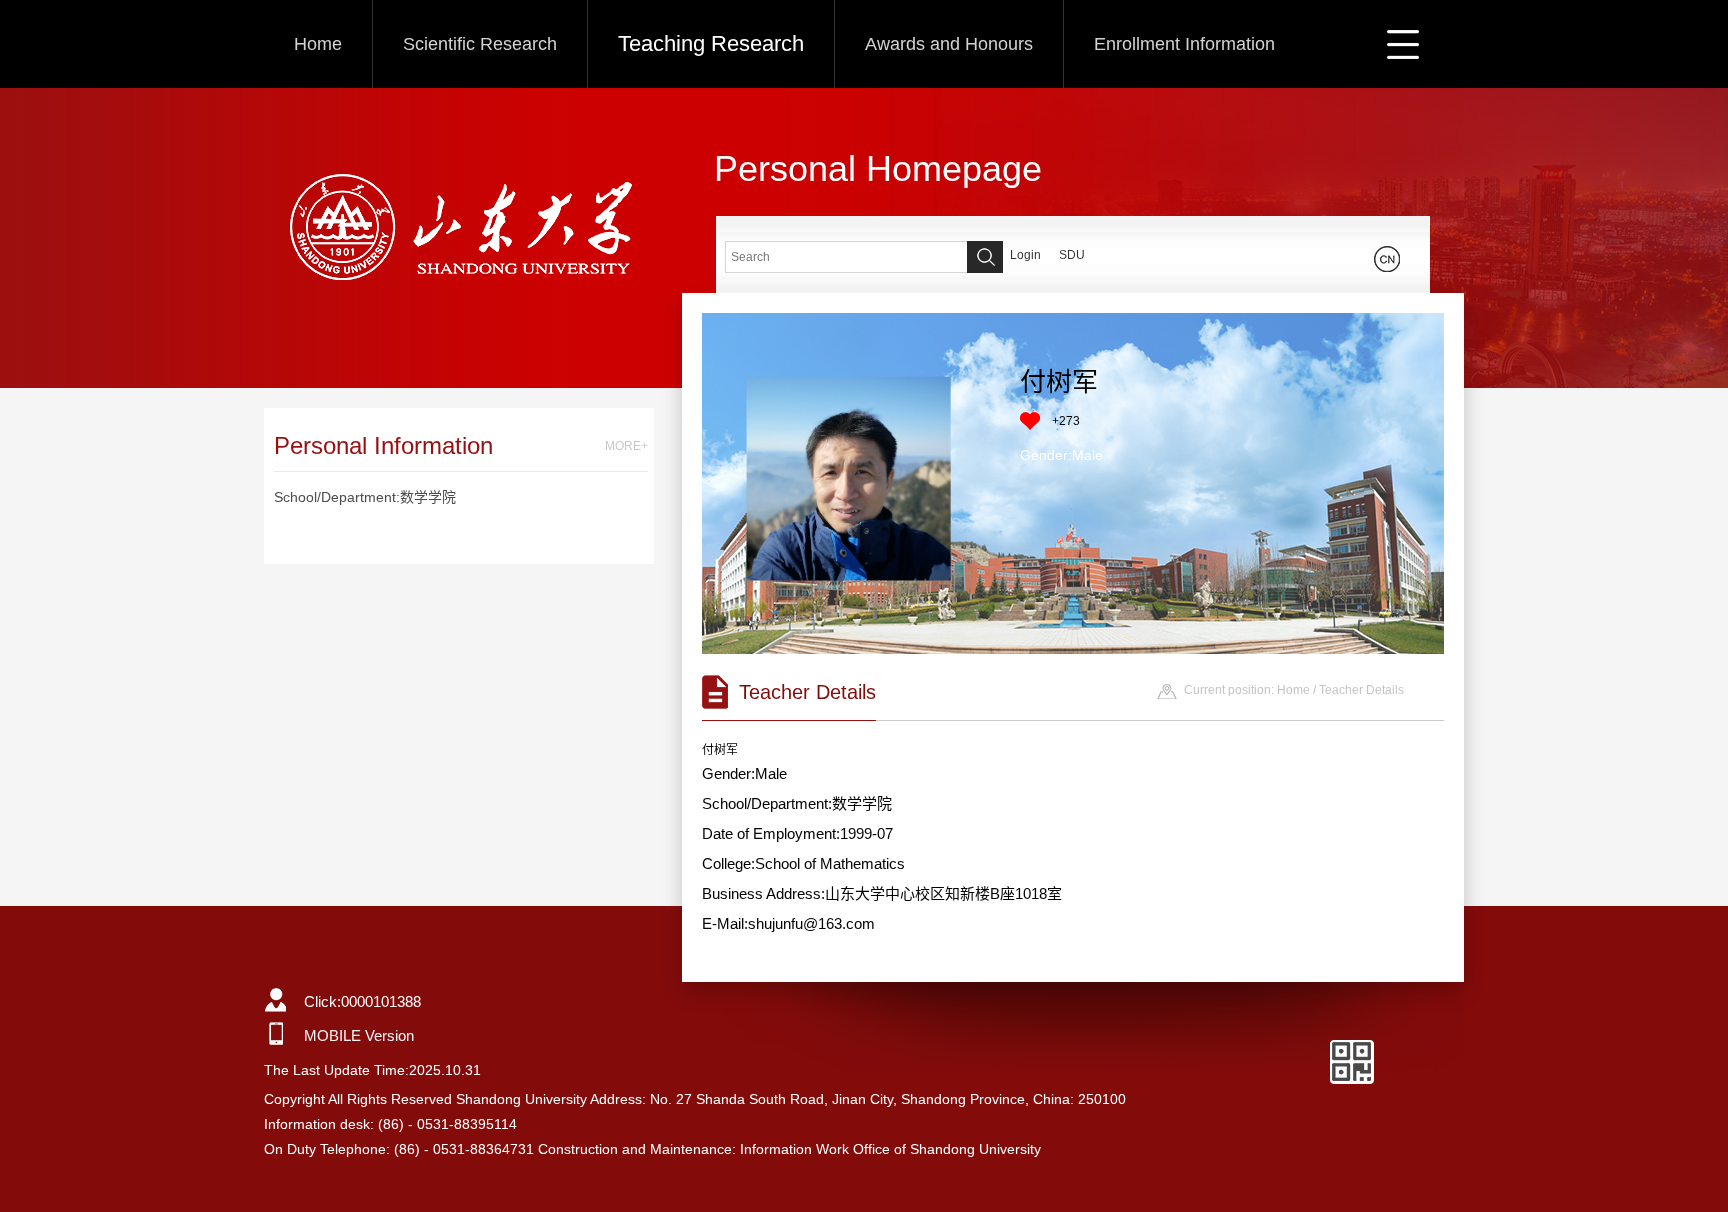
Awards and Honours (949, 44)
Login (1025, 255)
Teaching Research (711, 43)
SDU (1072, 255)
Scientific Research (480, 44)
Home (318, 44)
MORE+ (626, 446)
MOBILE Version (359, 1035)
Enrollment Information (1184, 44)
